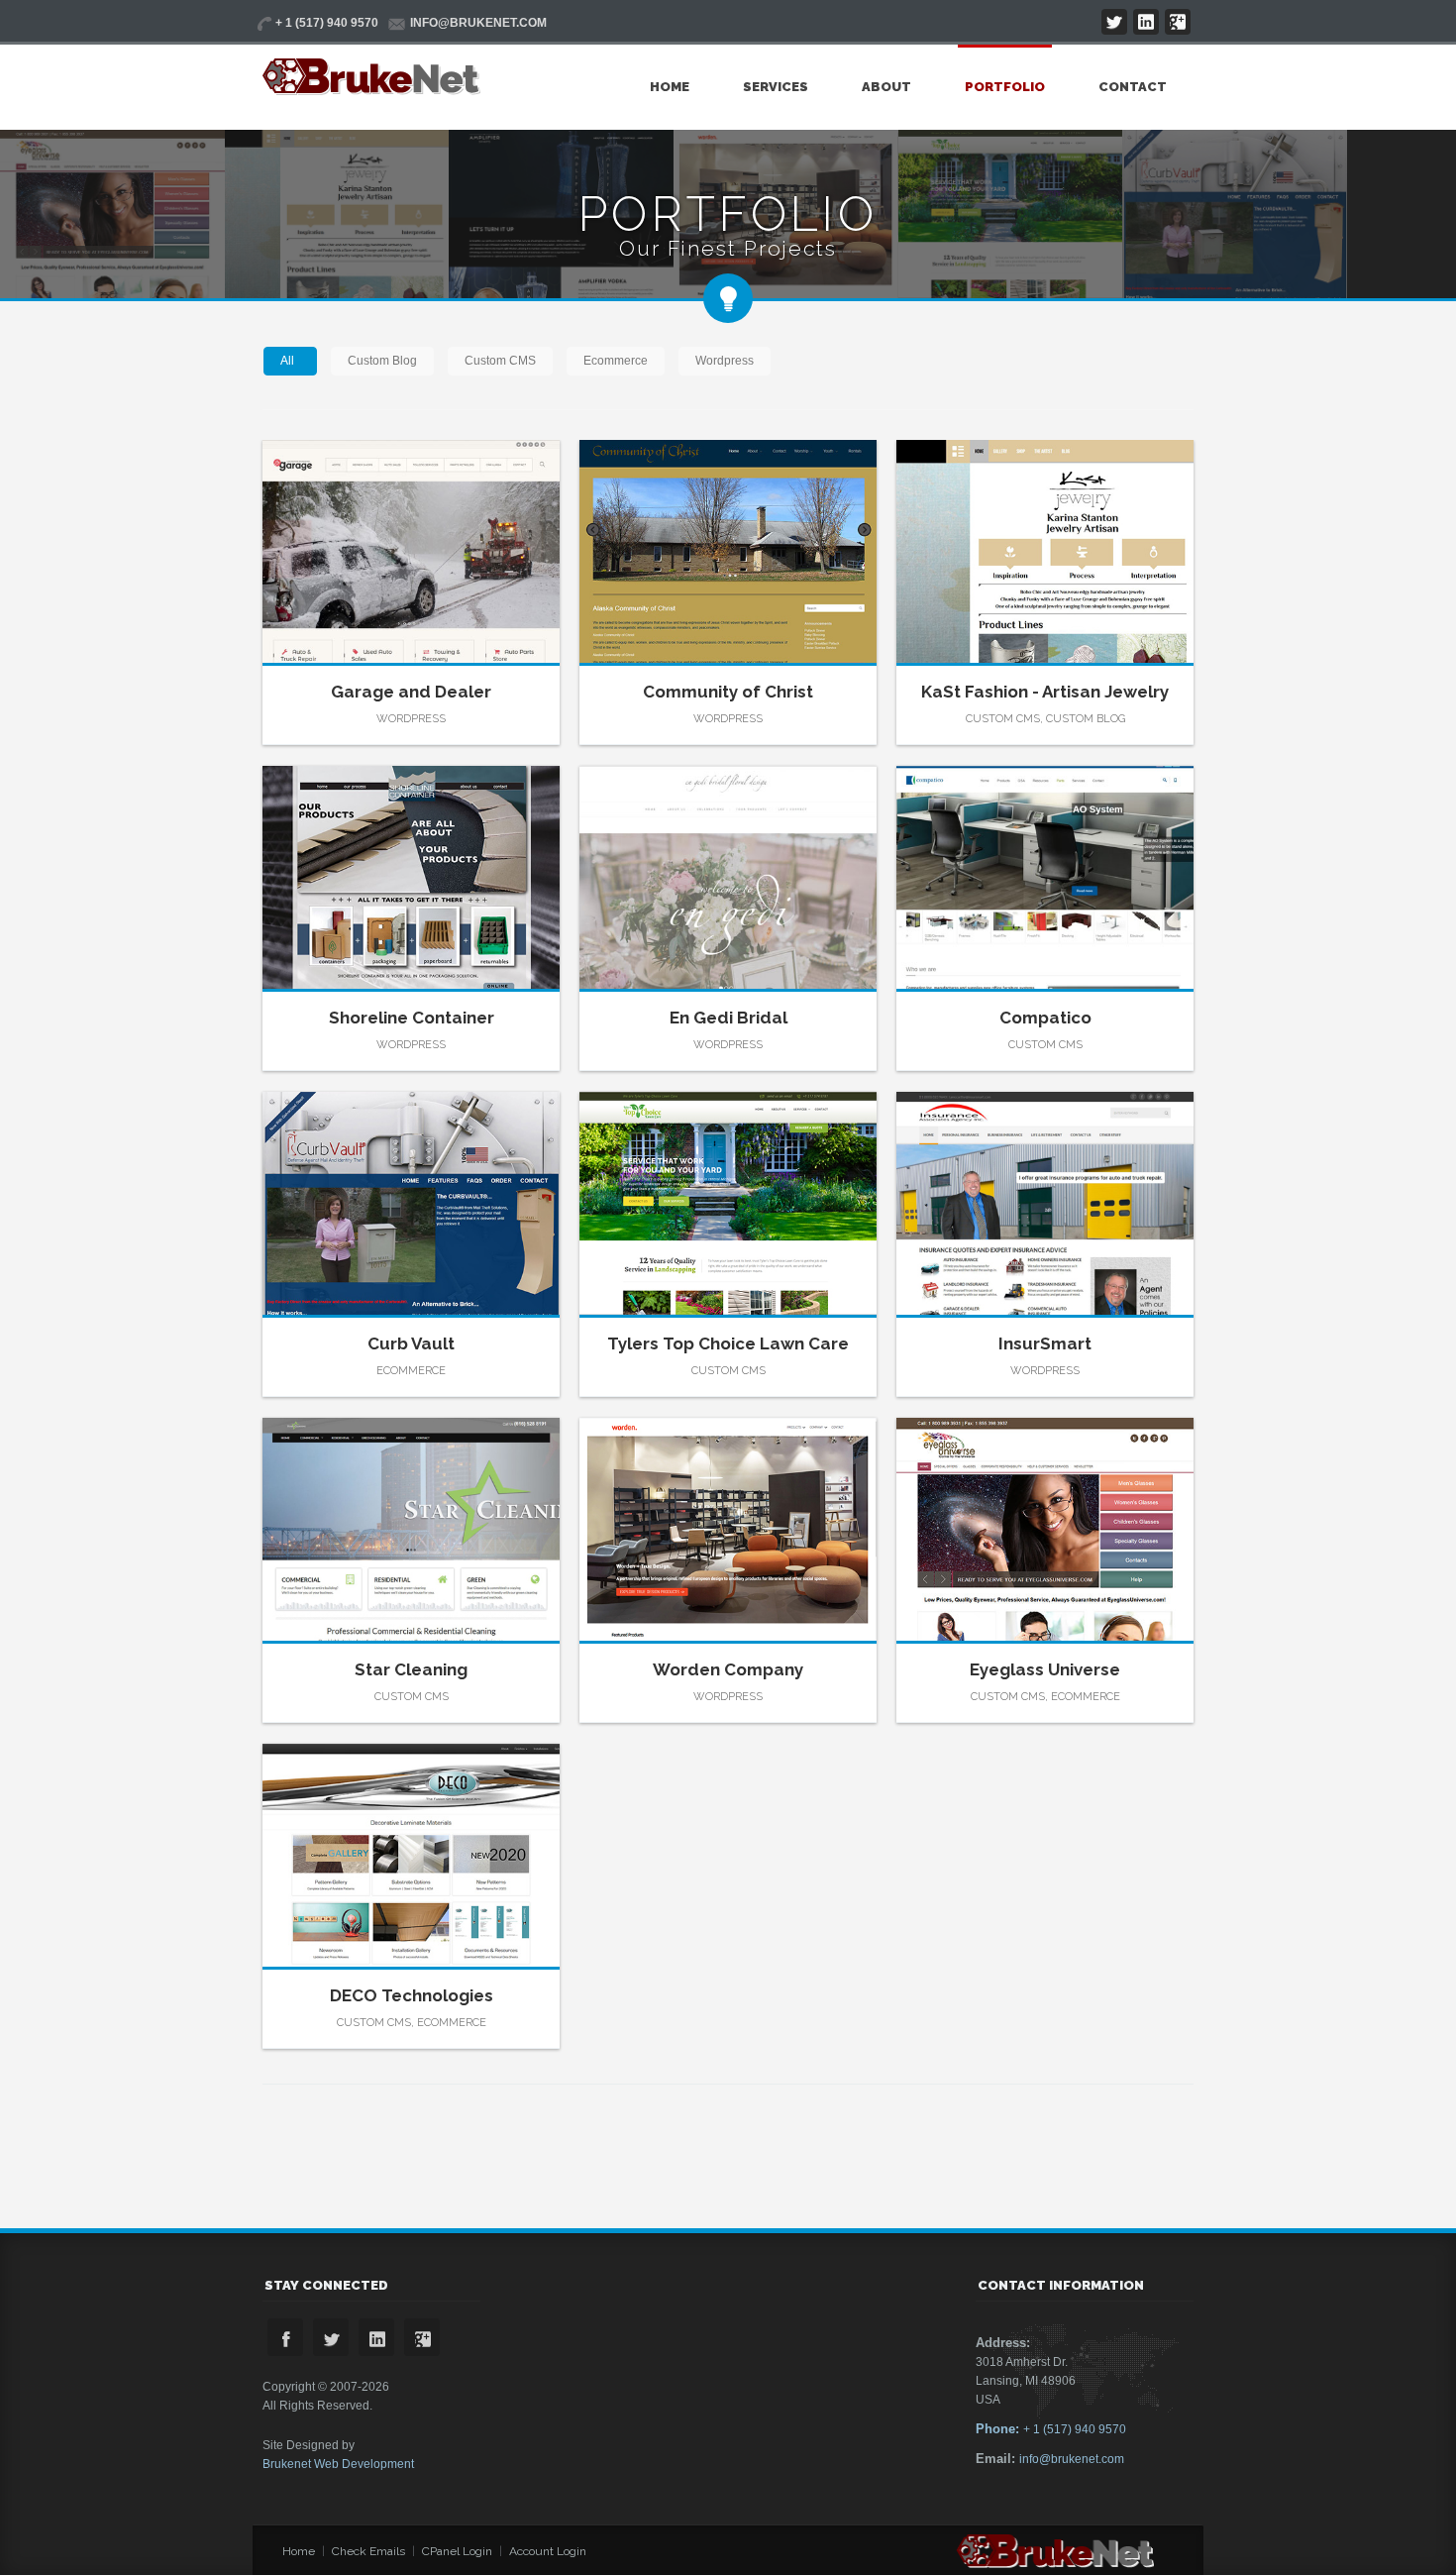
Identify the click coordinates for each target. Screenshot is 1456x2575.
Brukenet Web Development (338, 2464)
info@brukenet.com (1072, 2459)
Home (670, 87)
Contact (1133, 87)
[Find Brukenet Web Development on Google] (1178, 22)
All (287, 361)
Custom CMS (500, 361)
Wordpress (725, 361)
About (886, 87)
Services (776, 87)
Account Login (548, 2551)
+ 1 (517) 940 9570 (1051, 2429)
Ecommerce (616, 361)
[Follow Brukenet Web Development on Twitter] (1114, 22)
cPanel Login (457, 2551)
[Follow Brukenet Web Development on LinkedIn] (1146, 22)
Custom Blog (382, 361)
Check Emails (368, 2551)
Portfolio (1005, 87)
